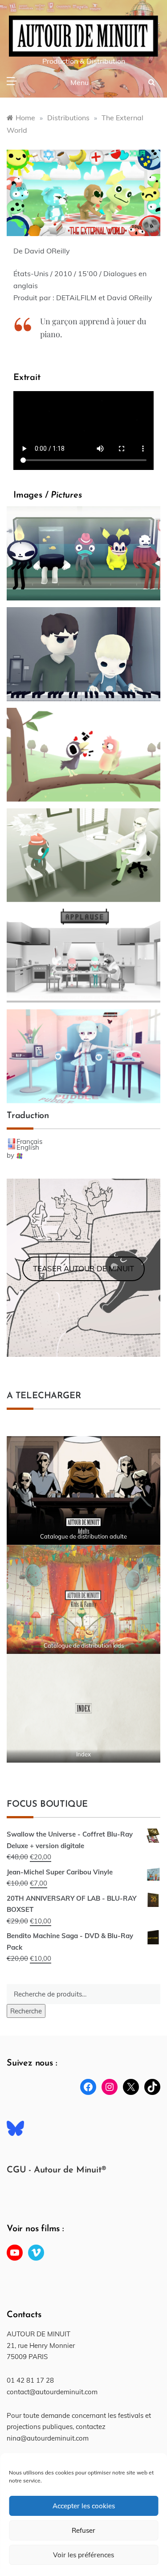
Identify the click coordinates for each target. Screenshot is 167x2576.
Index (83, 1754)
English (28, 1147)
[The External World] (83, 553)
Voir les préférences (83, 2555)
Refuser (83, 2530)
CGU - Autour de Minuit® (56, 2170)
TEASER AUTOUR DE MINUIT (83, 1268)
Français (29, 1141)
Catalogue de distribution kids (84, 1645)
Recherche (26, 2011)
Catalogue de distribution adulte (83, 1536)
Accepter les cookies (84, 2506)
